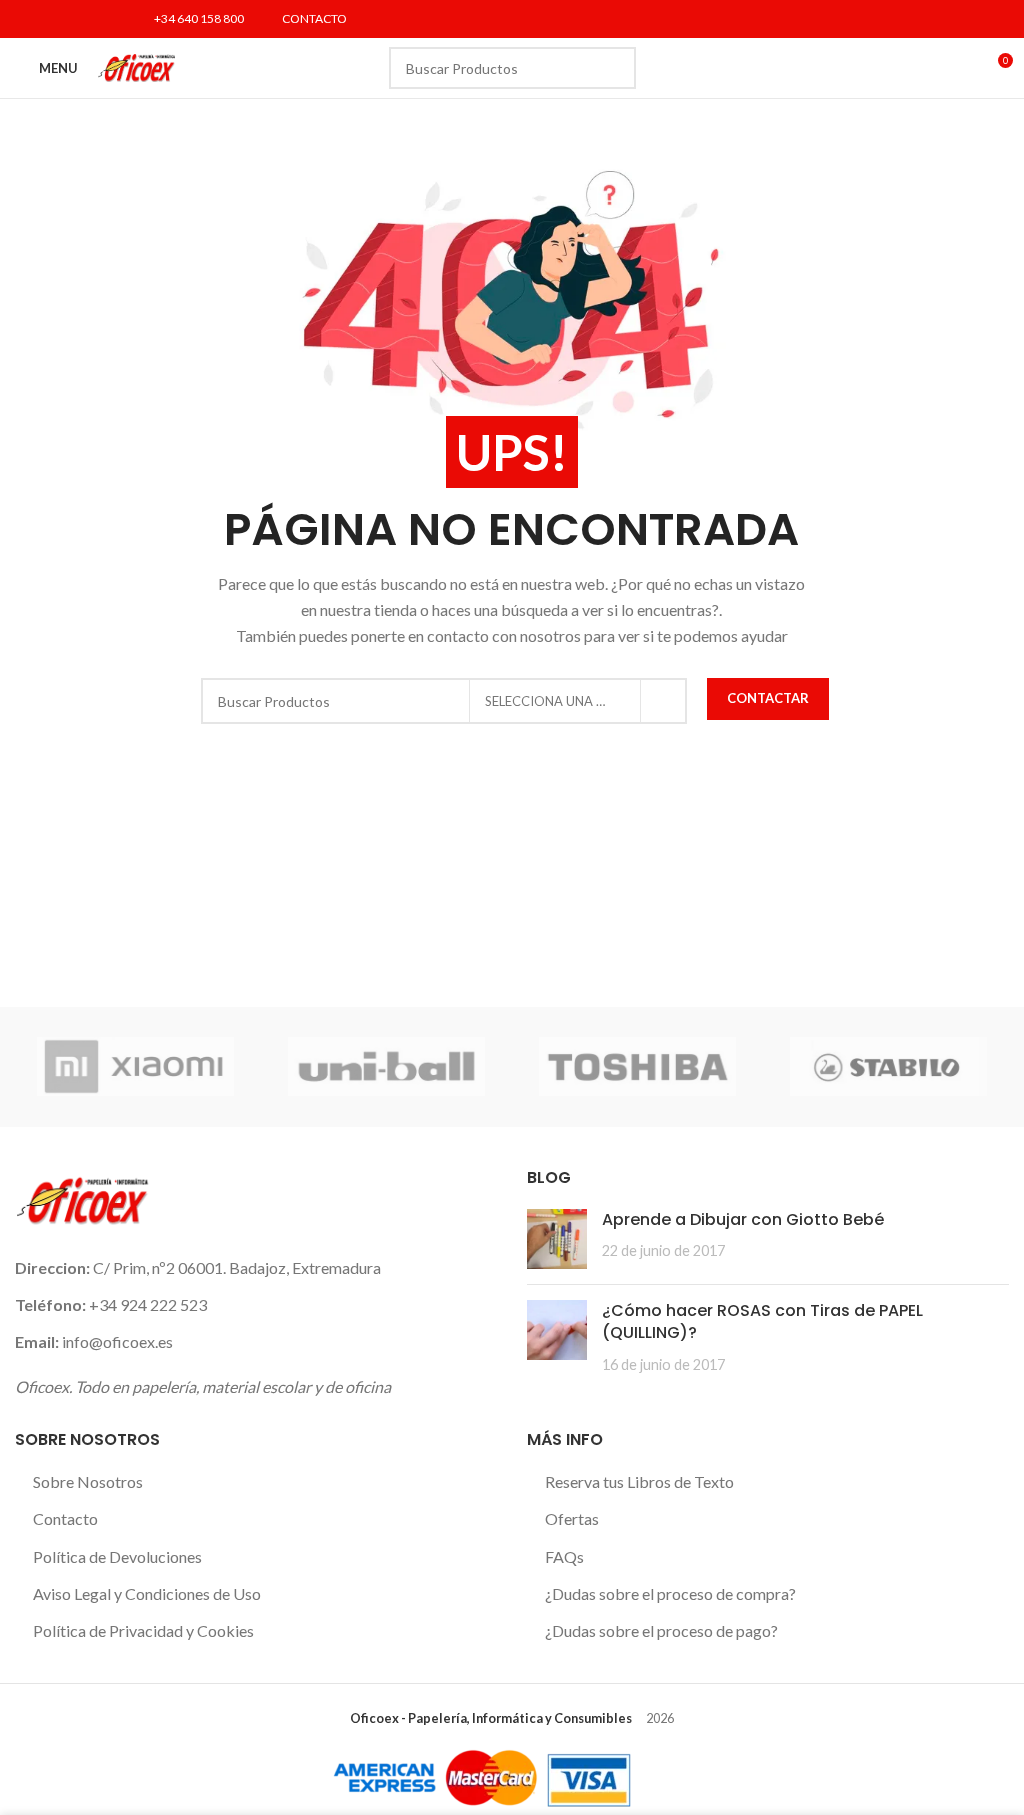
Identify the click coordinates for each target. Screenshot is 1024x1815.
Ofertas (572, 1518)
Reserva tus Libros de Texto (639, 1481)
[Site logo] (136, 65)
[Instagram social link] (78, 19)
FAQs (564, 1556)
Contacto (65, 1518)
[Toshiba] (637, 1067)
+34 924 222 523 (148, 1304)
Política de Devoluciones (117, 1556)
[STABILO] (888, 1067)
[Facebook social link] (27, 19)
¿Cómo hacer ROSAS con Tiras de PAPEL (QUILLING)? (762, 1321)
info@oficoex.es (117, 1341)
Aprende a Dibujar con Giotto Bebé (743, 1219)
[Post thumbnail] (557, 1239)
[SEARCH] (615, 68)
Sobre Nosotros (88, 1481)
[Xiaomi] (135, 1067)
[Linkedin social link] (103, 19)
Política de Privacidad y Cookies (143, 1630)
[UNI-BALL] (386, 1067)
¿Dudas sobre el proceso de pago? (661, 1630)
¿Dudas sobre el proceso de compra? (670, 1593)
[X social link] (52, 19)
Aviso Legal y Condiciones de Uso (147, 1593)
